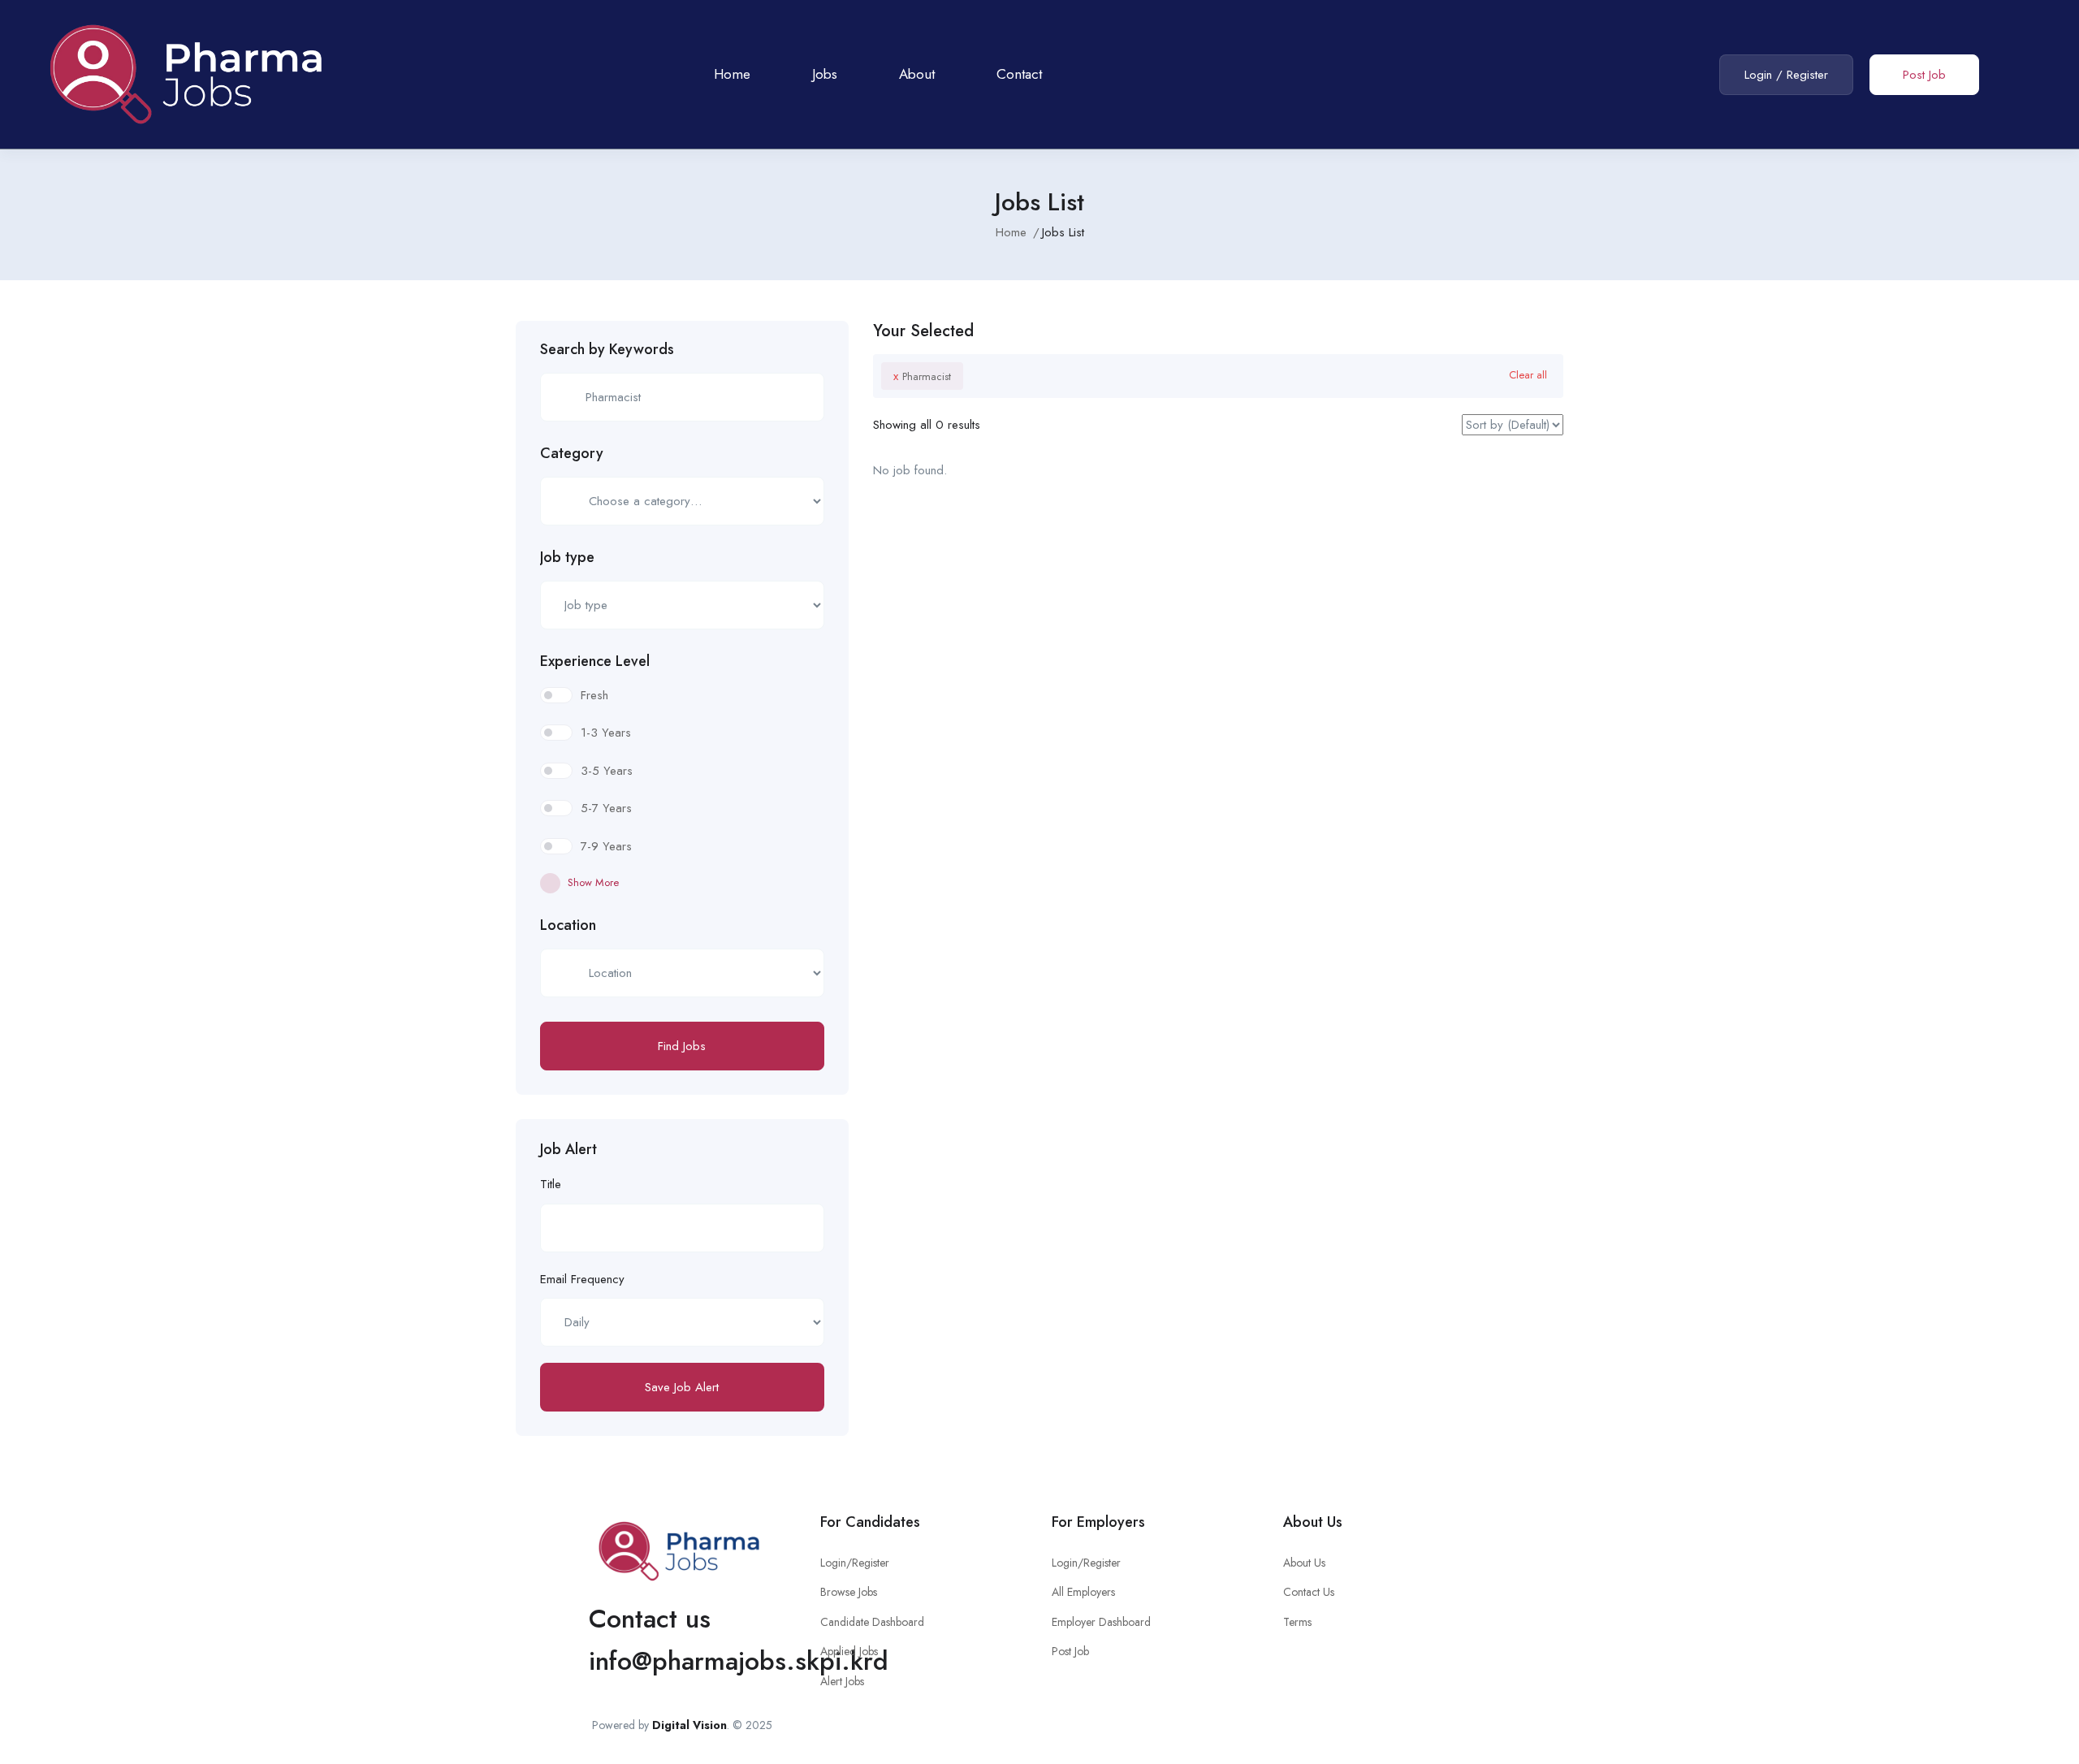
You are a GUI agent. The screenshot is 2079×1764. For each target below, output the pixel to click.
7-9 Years (606, 846)
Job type (567, 557)
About (917, 74)
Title (551, 1184)
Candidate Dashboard (872, 1622)
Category (572, 453)
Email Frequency (582, 1279)
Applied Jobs (849, 1651)
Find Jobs (682, 1046)
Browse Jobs (849, 1592)
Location (568, 925)
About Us (1304, 1563)
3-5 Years (607, 771)
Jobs (825, 74)
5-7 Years (606, 808)
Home (732, 74)
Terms (1297, 1622)
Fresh (594, 695)
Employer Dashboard (1101, 1622)
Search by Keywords (607, 349)
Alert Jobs (842, 1681)
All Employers (1083, 1592)
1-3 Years (606, 733)
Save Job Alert (682, 1387)
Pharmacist (922, 376)
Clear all (1528, 375)
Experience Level (595, 661)
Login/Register (855, 1563)
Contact (1019, 74)
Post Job (1924, 75)
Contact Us (1309, 1592)
